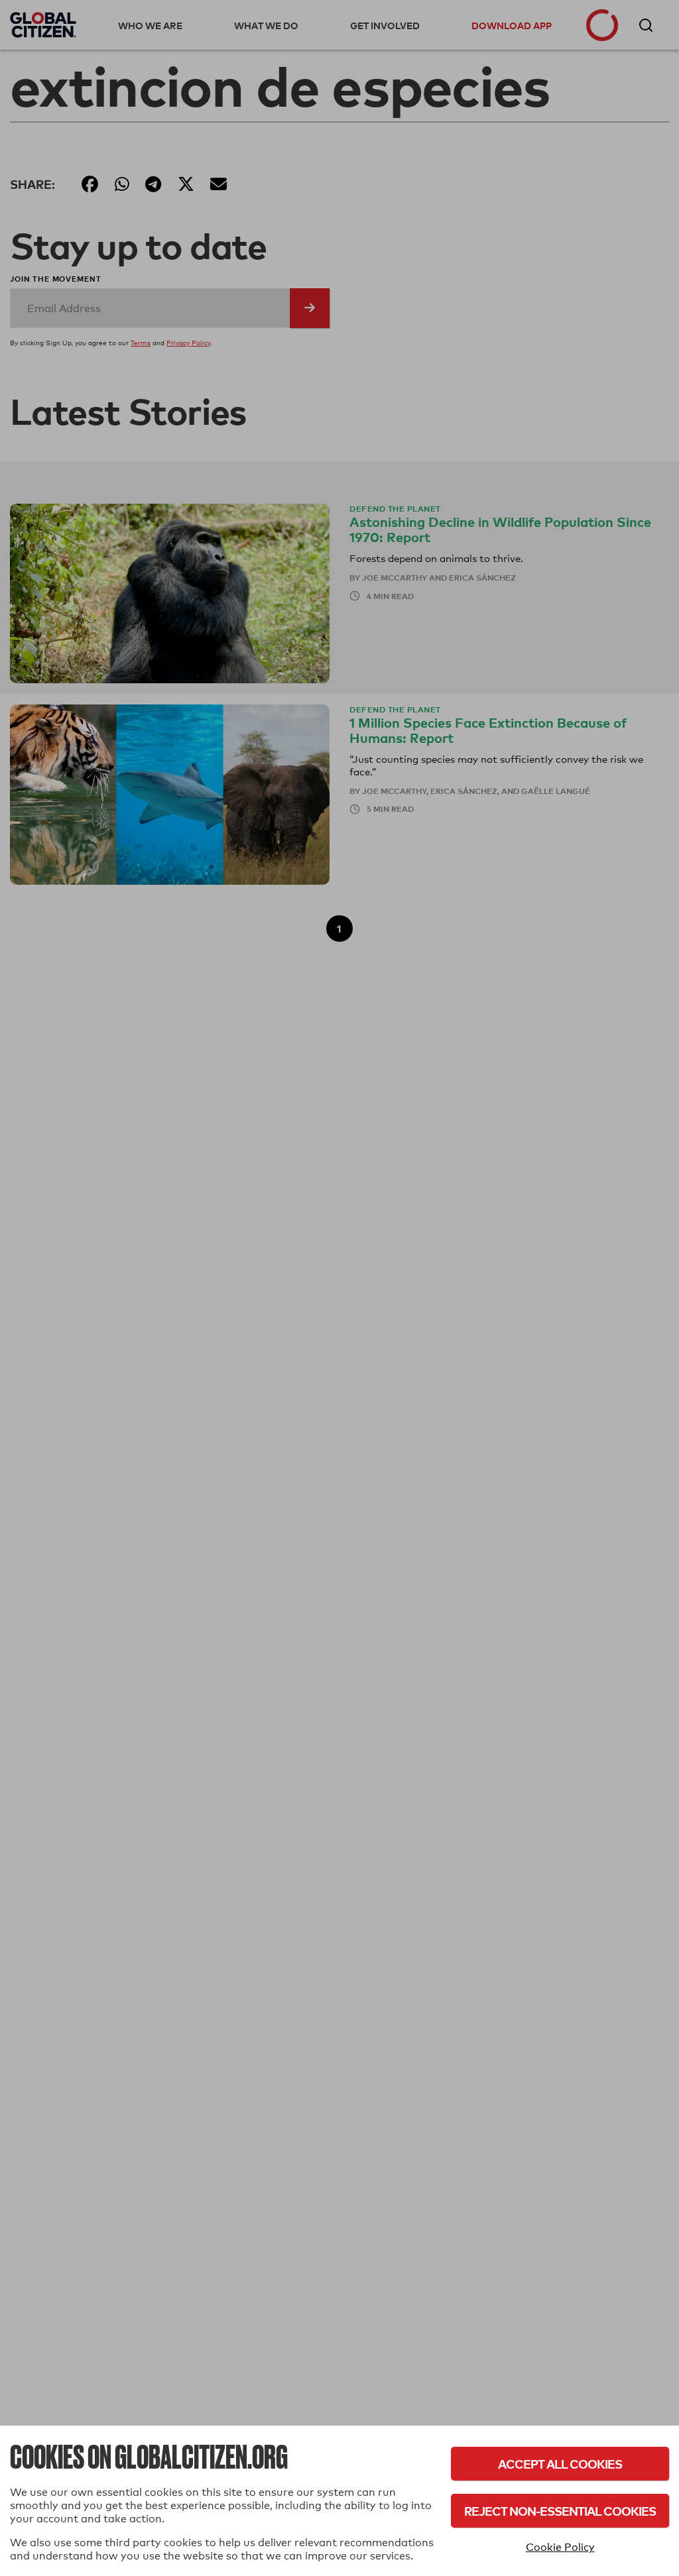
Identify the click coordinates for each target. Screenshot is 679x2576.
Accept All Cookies (560, 2464)
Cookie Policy (560, 2547)
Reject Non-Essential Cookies (560, 2511)
